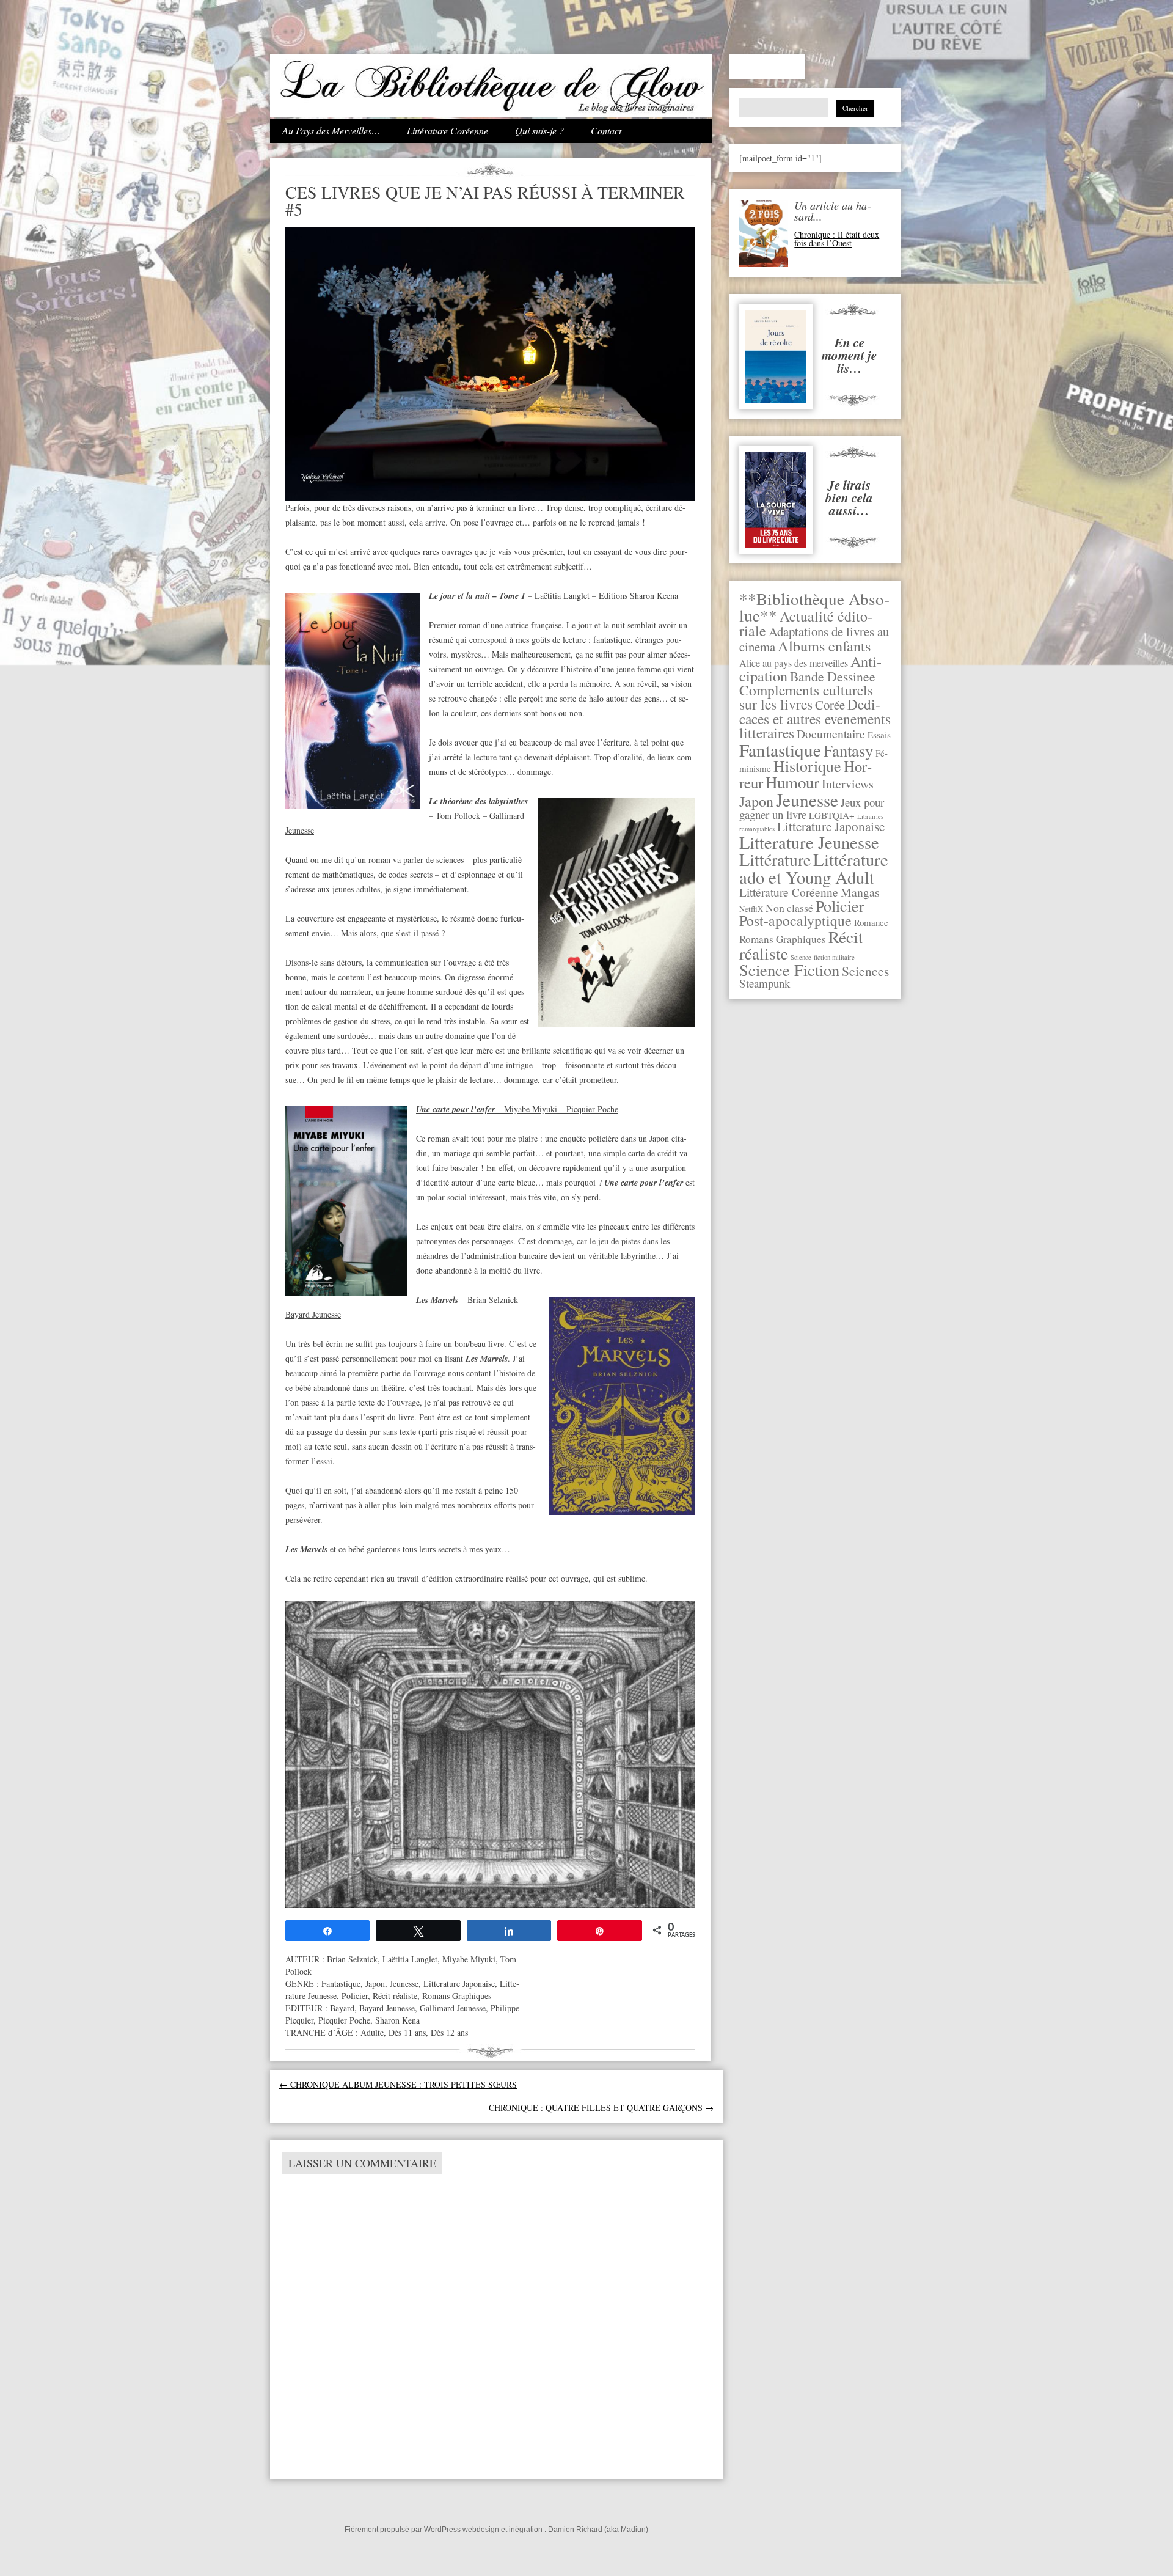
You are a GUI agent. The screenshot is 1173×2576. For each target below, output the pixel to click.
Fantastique (780, 750)
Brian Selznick (352, 1959)
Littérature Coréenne (448, 130)
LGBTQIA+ (832, 815)
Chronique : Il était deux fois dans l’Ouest (837, 239)
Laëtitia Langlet (410, 1959)
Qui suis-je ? (539, 130)
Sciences (865, 971)
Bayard (342, 2008)
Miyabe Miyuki (469, 1959)
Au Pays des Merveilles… (331, 130)
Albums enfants (824, 646)
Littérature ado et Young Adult (814, 868)
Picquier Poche (344, 2020)
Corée (830, 705)
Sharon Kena (397, 2020)
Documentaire (831, 734)
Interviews (848, 784)
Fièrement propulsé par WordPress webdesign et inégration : (446, 2530)
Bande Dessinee (833, 676)
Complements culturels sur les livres (806, 697)
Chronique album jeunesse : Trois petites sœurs (398, 2084)
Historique (807, 766)
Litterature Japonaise (831, 826)
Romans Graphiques (783, 939)
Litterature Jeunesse (809, 842)
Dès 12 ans (449, 2032)
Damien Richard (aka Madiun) (598, 2530)
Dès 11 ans (407, 2032)
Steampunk (765, 983)
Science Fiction (789, 970)
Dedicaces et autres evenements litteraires (815, 718)
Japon (756, 801)
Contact (606, 130)
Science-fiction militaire (823, 957)
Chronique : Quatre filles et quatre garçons (601, 2108)
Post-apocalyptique (795, 920)
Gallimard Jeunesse (453, 2008)
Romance (871, 922)
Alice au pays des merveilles (794, 663)
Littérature (775, 860)
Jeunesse (807, 800)
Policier (840, 906)
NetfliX (751, 909)
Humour (792, 782)
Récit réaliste (395, 1996)
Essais (879, 735)
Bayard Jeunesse (387, 2008)
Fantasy (848, 750)
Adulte (372, 2032)
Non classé (789, 908)
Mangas (860, 892)
